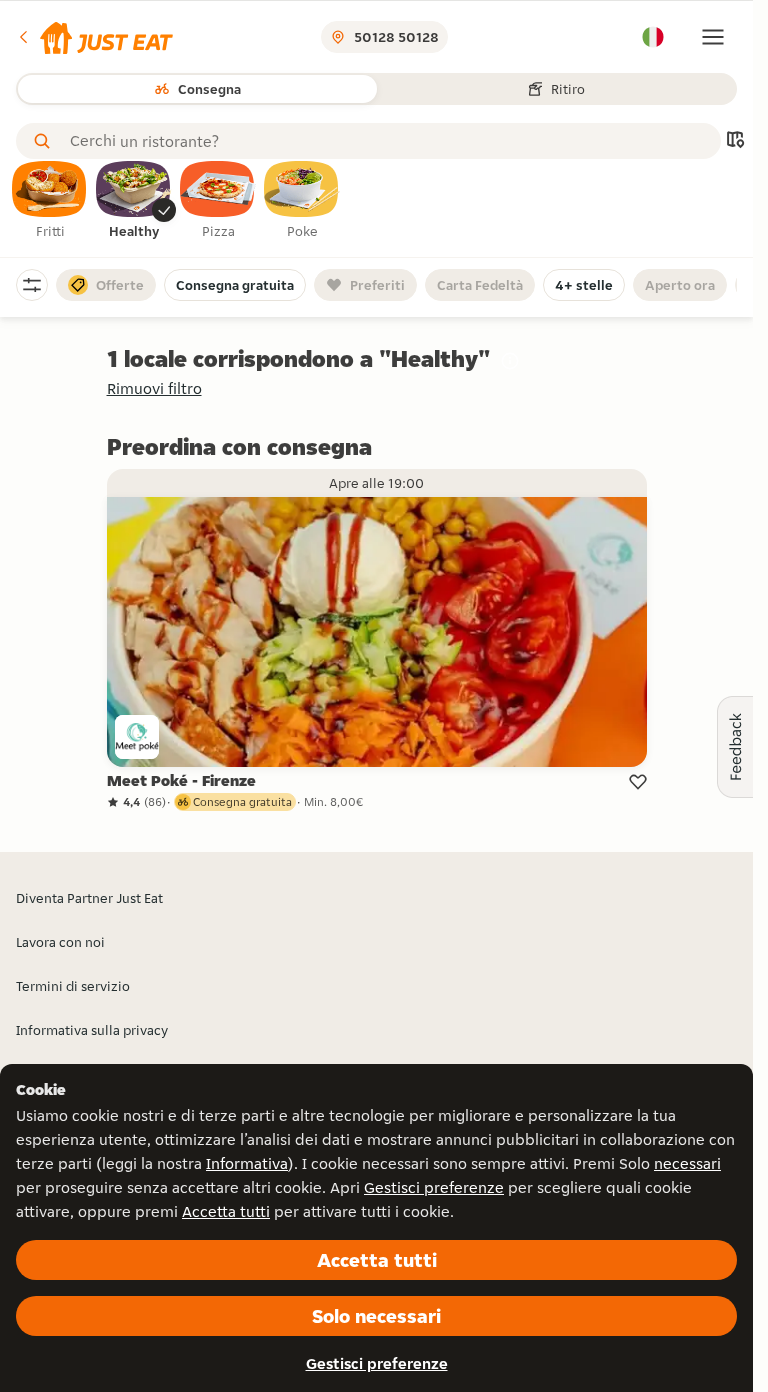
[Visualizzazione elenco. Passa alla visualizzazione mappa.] (735, 141)
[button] (94, 37)
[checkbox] (50, 201)
